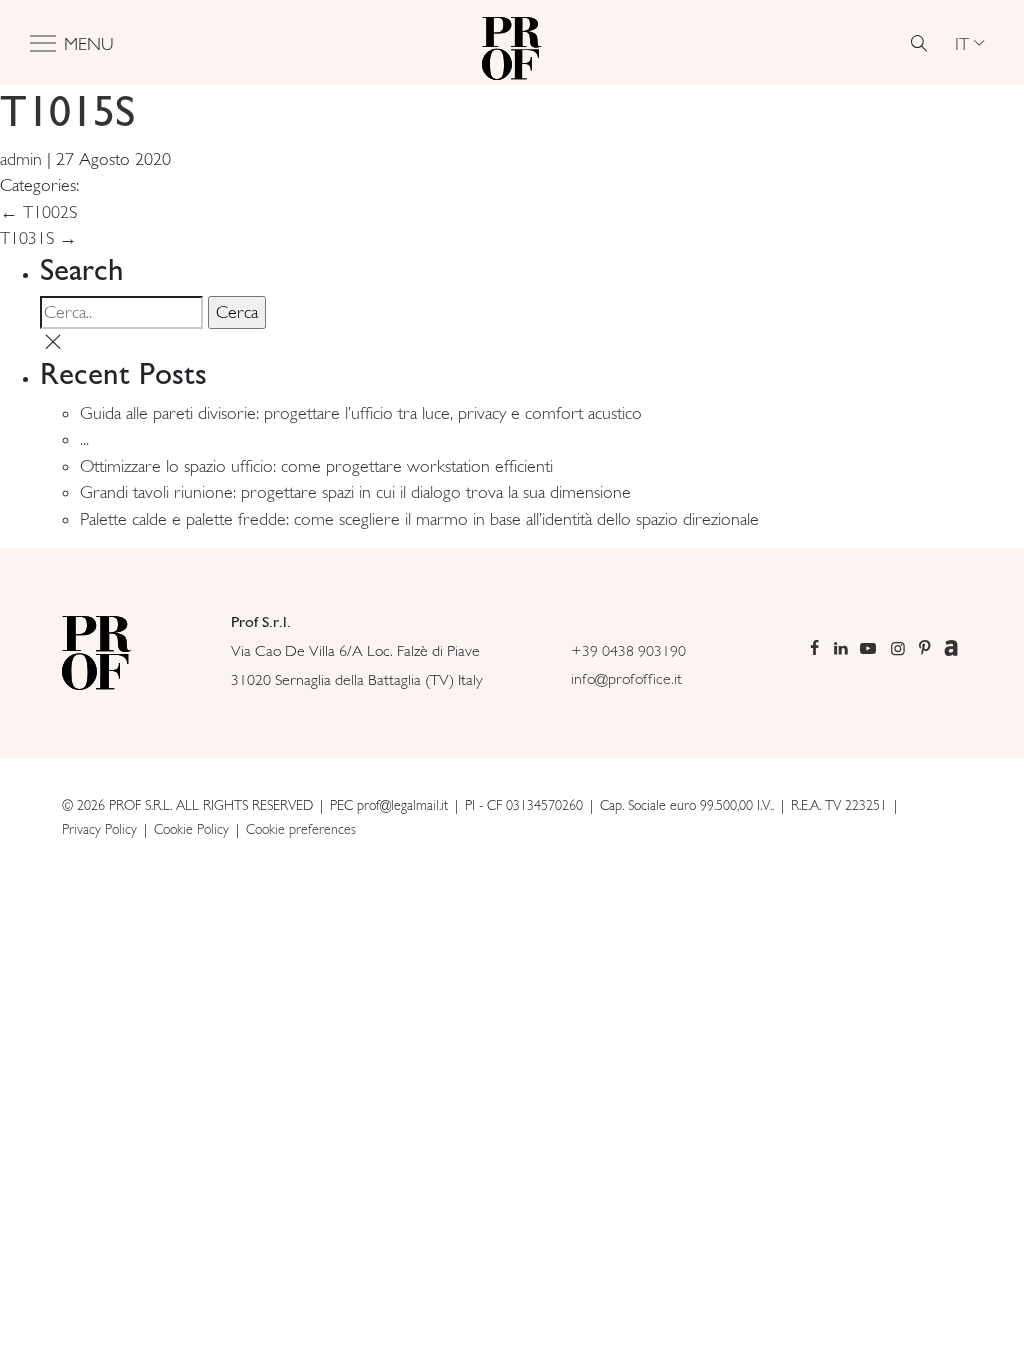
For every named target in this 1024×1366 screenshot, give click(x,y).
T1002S (38, 212)
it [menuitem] (962, 42)
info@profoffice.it (626, 678)
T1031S (38, 238)
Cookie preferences (301, 829)
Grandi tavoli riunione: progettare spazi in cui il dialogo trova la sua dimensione (355, 492)
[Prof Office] (512, 43)
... (84, 439)
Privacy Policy (99, 829)
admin (21, 159)
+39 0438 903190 (628, 650)
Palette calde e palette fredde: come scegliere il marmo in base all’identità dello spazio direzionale (419, 519)
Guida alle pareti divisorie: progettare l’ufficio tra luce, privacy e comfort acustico (361, 413)
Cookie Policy (191, 829)
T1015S (67, 110)
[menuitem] (969, 43)
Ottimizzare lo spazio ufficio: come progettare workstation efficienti (316, 466)
